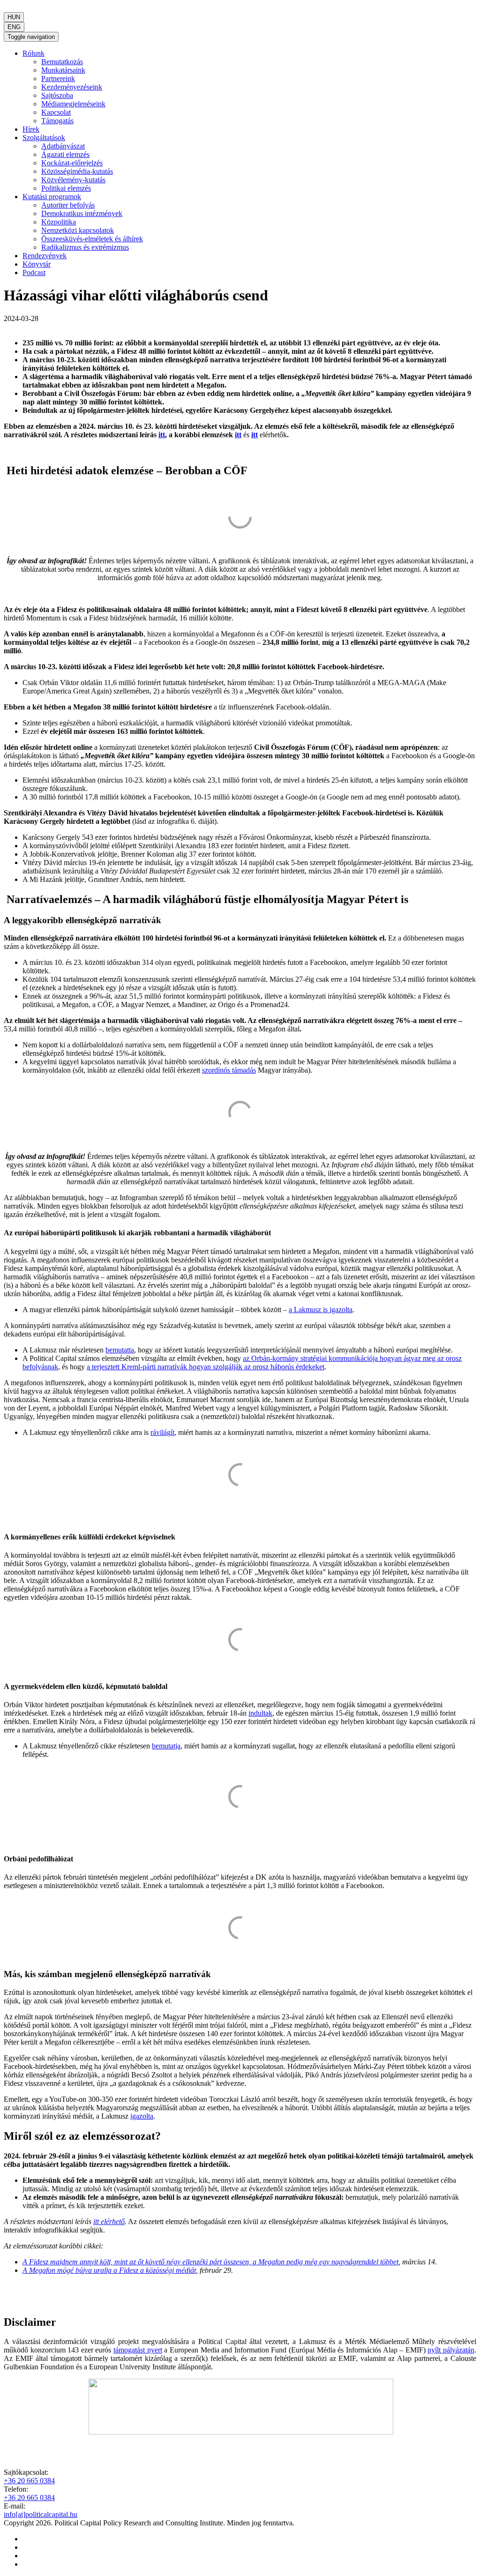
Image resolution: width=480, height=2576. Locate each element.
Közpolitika (59, 222)
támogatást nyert (138, 2350)
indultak (260, 1713)
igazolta (142, 2116)
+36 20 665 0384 (29, 2481)
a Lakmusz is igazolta (321, 1310)
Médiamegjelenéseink (73, 104)
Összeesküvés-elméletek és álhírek (92, 239)
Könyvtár (37, 264)
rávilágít (162, 1432)
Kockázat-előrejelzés (72, 163)
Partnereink (58, 78)
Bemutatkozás (62, 62)
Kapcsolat (56, 112)
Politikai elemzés (66, 188)
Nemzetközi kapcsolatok (78, 230)
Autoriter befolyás (68, 205)
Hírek (31, 129)
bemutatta (120, 1350)
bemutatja (166, 1746)
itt (162, 435)
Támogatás (57, 121)
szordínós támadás (229, 1070)
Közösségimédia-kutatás (77, 171)
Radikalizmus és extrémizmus (85, 247)
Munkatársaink (63, 70)
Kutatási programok (52, 197)
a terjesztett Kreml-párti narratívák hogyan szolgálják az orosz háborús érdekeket (206, 1367)
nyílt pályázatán (451, 2350)
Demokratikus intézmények (82, 213)
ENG (14, 27)
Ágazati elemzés (65, 154)
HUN (14, 17)
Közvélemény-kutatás (73, 180)
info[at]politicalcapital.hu (41, 2514)
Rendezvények (45, 256)
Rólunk (34, 53)
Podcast (34, 273)
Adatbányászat (63, 146)
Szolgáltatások (44, 138)
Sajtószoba (57, 95)
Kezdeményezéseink (72, 87)
